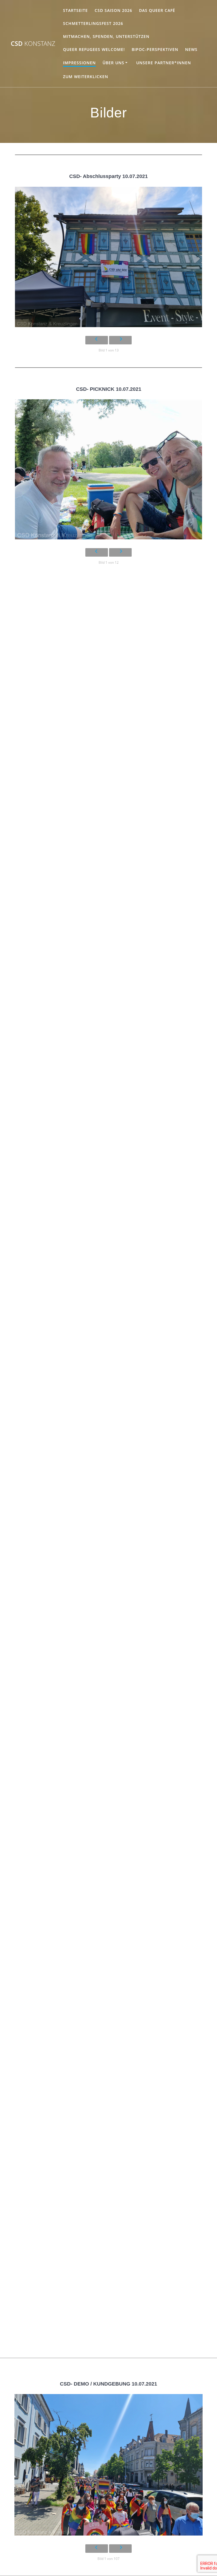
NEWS (191, 49)
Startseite (75, 10)
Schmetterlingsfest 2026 (93, 23)
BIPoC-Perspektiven (155, 49)
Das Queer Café (157, 10)
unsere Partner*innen (164, 63)
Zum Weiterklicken (86, 77)
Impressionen (79, 63)
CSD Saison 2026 (113, 10)
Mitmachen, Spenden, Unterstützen (106, 36)
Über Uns (113, 63)
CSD (33, 44)
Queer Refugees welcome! (94, 49)
